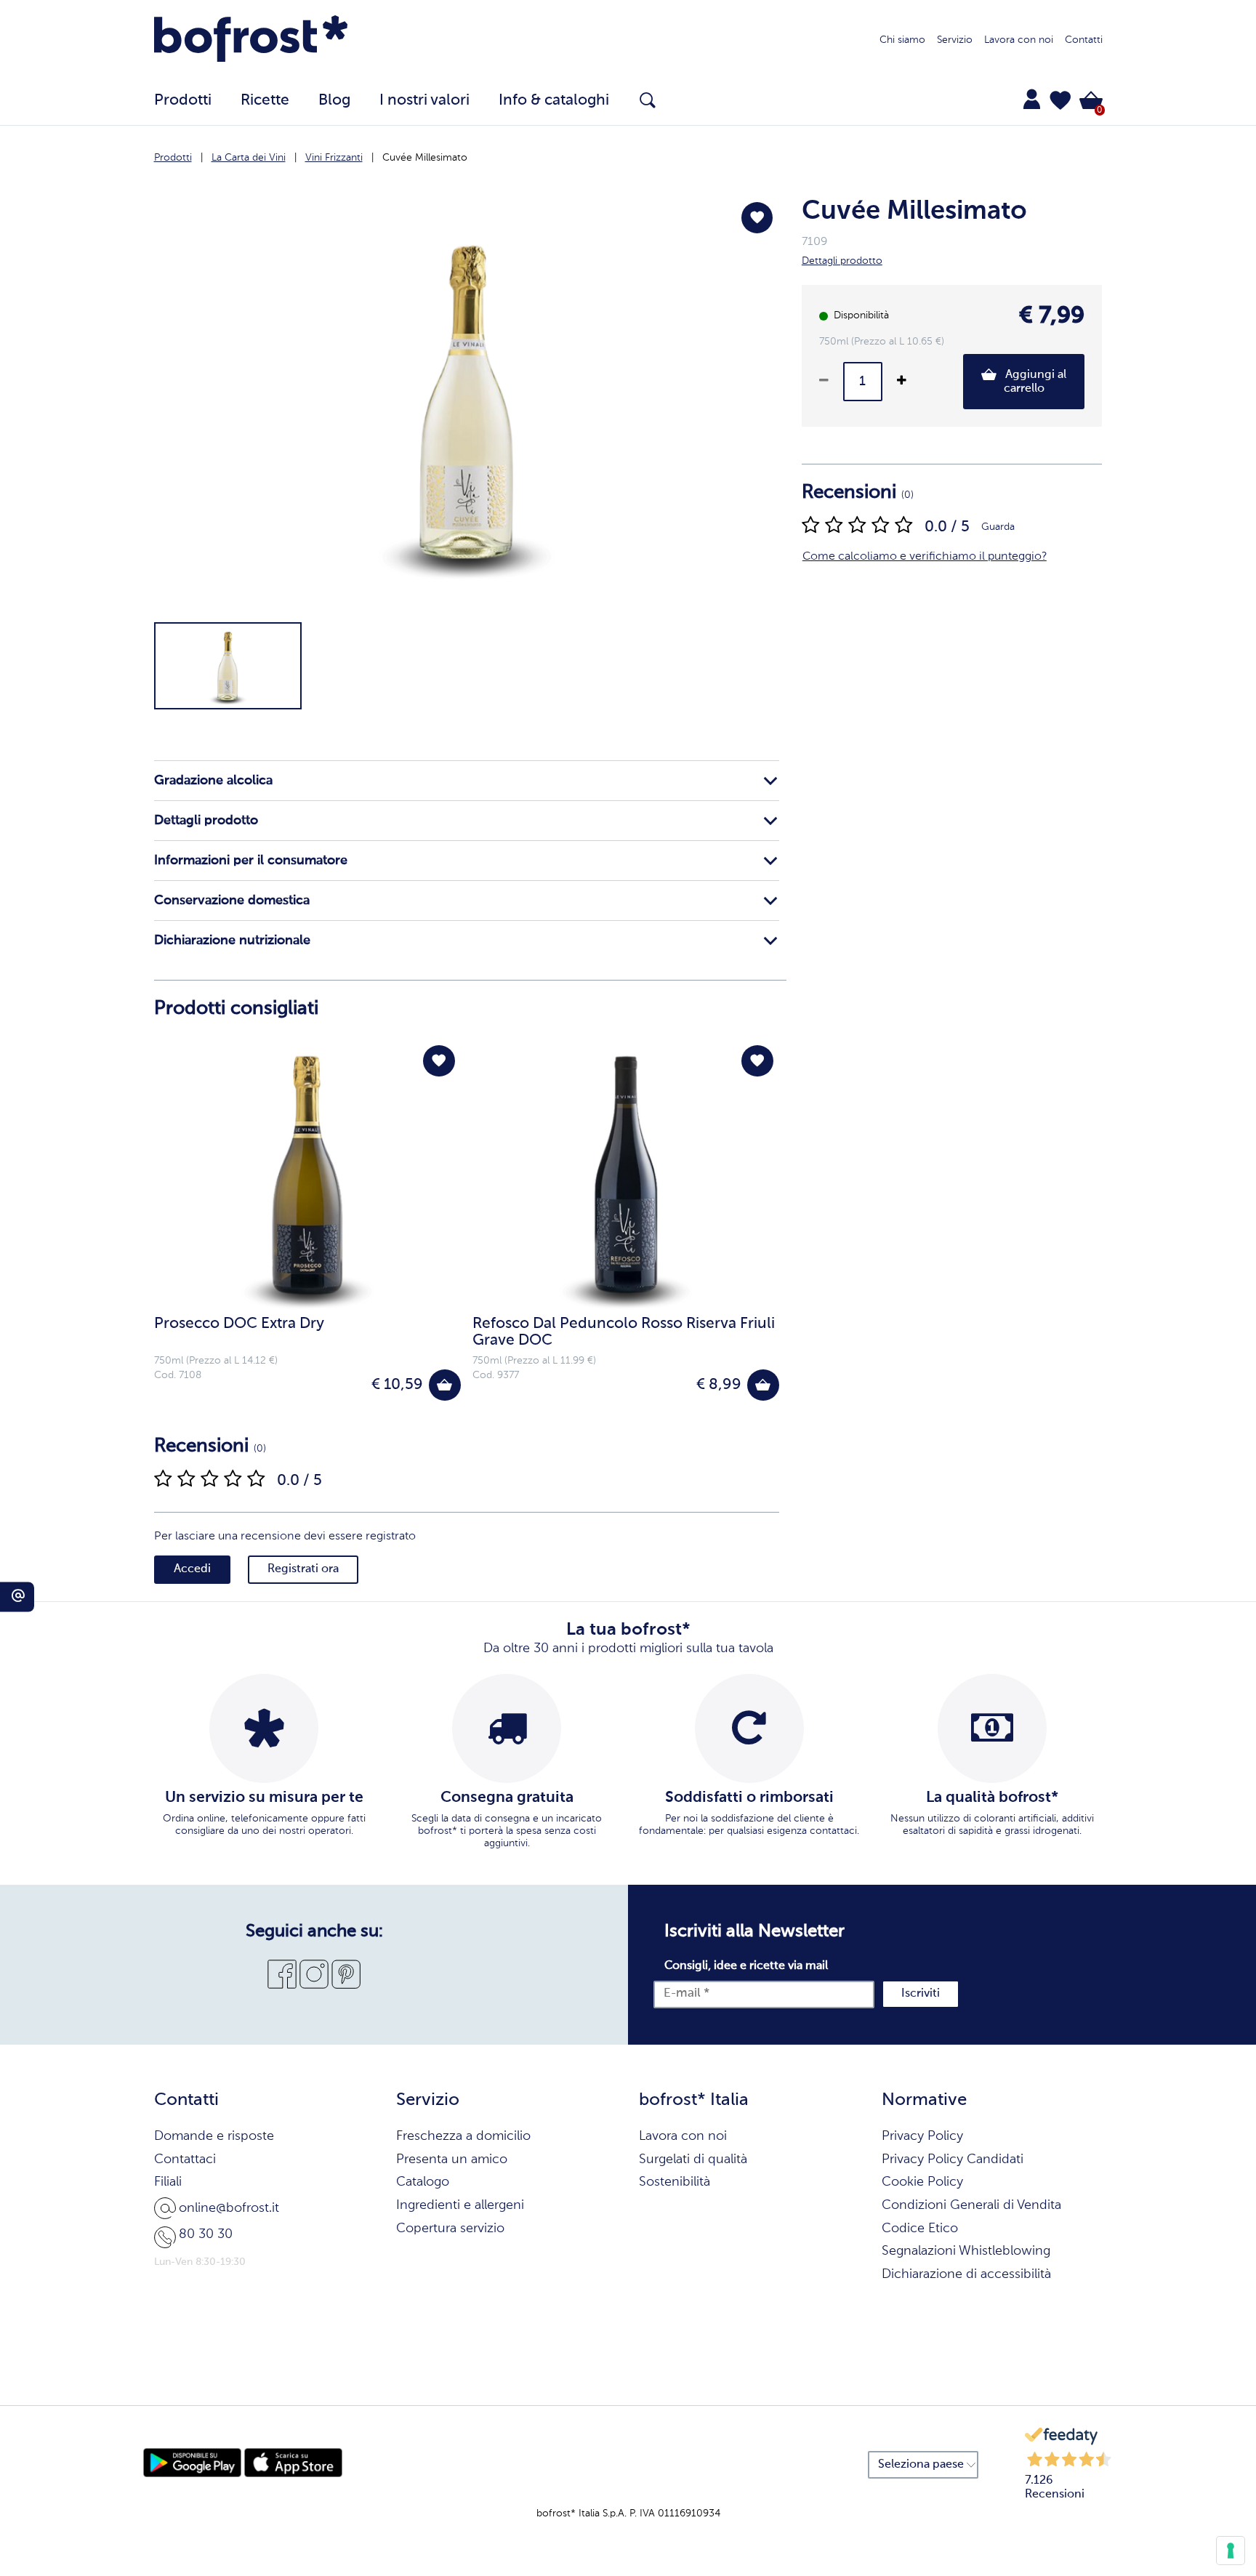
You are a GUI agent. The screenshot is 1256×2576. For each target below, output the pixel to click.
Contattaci (185, 2160)
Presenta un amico (452, 2160)
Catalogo (423, 2182)
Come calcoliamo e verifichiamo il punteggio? (925, 557)
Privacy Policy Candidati (953, 2160)
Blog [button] (334, 101)
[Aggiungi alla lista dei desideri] (757, 218)
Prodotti (173, 158)
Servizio (955, 40)
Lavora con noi (1019, 40)
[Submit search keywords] (648, 100)
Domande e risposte (214, 2136)
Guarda (998, 527)
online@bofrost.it (229, 2208)
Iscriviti (921, 1994)
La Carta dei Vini (249, 158)
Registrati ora (303, 1569)
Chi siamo (902, 40)
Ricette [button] (265, 101)
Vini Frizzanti (334, 158)
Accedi (192, 1569)
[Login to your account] (1032, 99)
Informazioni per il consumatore (251, 861)
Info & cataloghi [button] (554, 101)
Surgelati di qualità (693, 2160)
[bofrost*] (251, 41)
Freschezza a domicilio (463, 2136)
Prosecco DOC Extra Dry (239, 1324)
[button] (1060, 100)
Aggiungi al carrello (1034, 382)
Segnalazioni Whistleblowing (966, 2251)
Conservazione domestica (232, 901)
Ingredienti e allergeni (460, 2205)
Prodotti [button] (183, 101)
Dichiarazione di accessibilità (966, 2274)
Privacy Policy (922, 2136)
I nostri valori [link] (424, 101)
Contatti (1084, 40)
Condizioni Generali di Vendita (971, 2205)
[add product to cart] (444, 1385)
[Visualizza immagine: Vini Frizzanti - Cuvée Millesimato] (228, 666)
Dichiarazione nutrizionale (232, 941)
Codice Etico (920, 2229)
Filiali (168, 2182)
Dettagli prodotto (206, 821)
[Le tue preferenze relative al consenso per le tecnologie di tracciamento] (1231, 2551)
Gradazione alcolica (213, 781)
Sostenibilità (675, 2182)
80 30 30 (206, 2234)
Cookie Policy (922, 2182)
